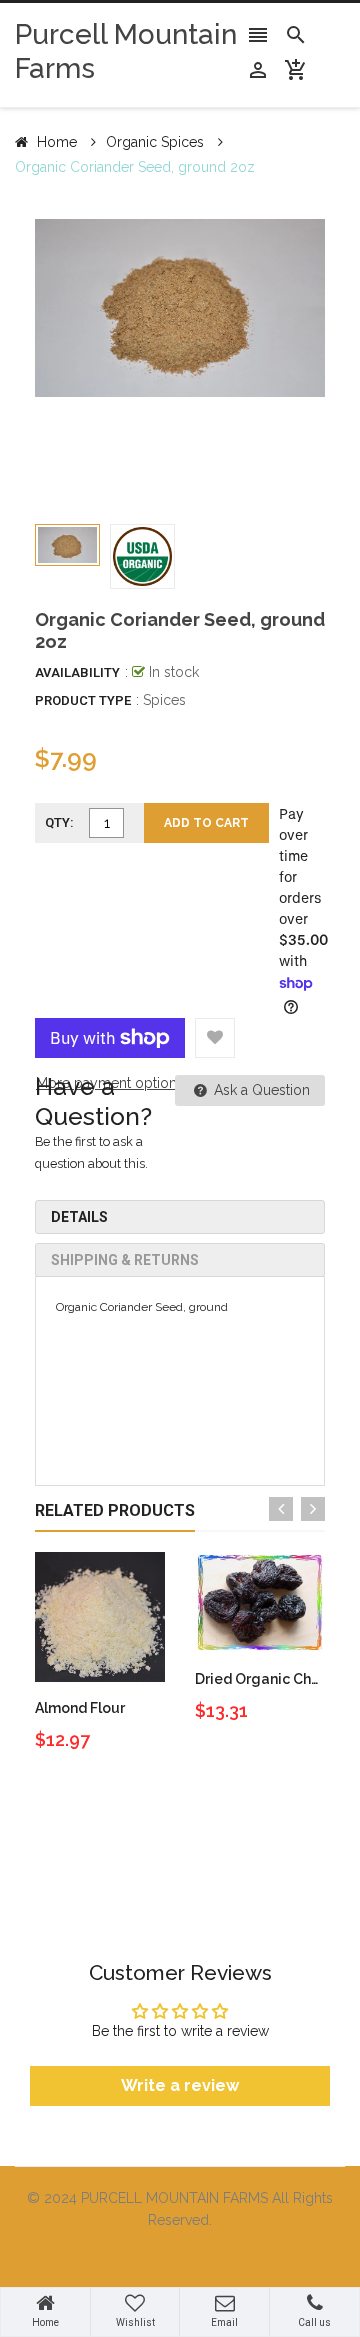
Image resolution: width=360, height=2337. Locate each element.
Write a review (180, 2085)
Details (79, 1217)
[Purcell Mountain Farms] (180, 2257)
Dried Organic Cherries (272, 1679)
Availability (77, 672)
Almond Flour (80, 1708)
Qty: (59, 822)
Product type (83, 700)
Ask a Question (260, 1090)
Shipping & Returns (125, 1260)
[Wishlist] (215, 1038)
